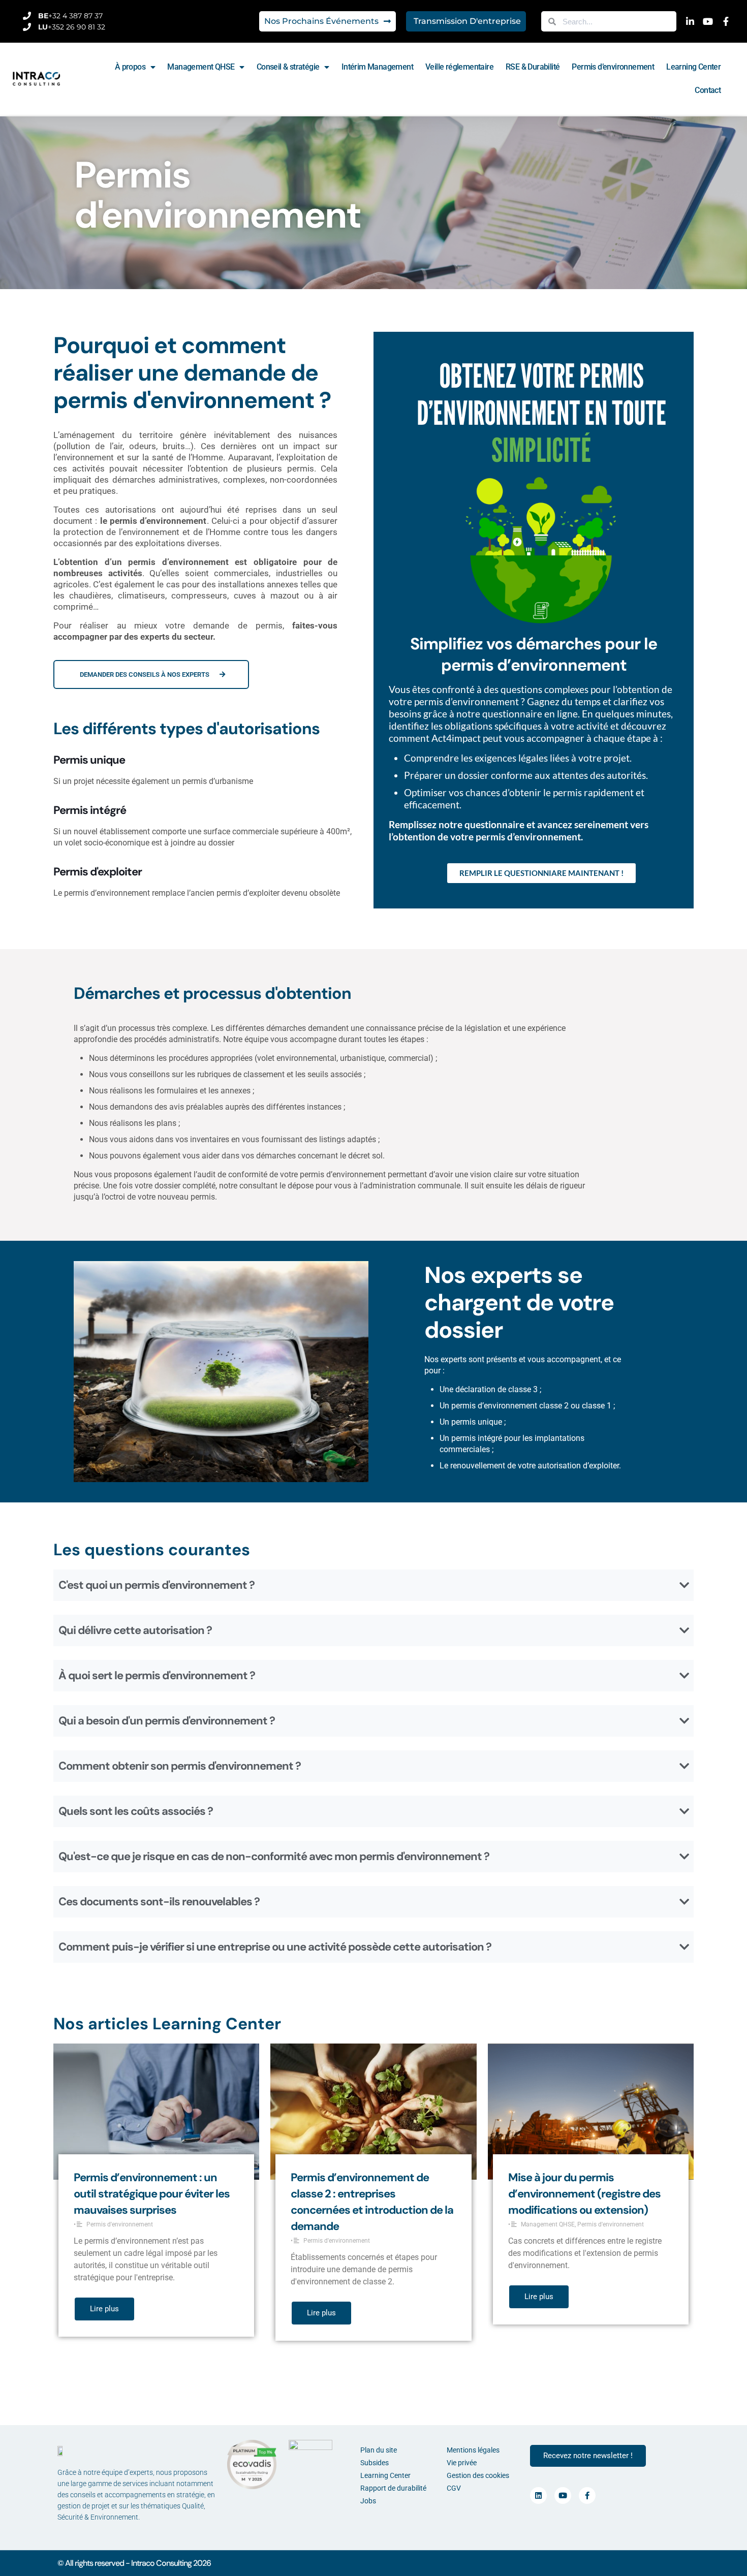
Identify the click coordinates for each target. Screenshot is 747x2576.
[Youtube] (563, 2495)
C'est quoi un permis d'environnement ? (157, 1585)
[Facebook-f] (587, 2495)
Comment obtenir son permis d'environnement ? (180, 1766)
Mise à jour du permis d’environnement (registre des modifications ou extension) (584, 2194)
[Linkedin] (538, 2495)
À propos (130, 67)
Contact (708, 90)
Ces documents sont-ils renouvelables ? (159, 1902)
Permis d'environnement (120, 2224)
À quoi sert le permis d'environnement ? (157, 1675)
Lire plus (104, 2309)
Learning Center (693, 67)
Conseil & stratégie (288, 67)
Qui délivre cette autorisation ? (135, 1630)
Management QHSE (201, 67)
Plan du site (379, 2450)
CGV (454, 2488)
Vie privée (462, 2463)
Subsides (375, 2463)
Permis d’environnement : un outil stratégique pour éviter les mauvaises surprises (152, 2194)
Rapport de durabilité (393, 2488)
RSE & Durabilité (533, 67)
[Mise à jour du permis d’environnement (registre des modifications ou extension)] (591, 2111)
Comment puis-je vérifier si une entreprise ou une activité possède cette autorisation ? (275, 1947)
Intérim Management (377, 67)
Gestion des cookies (478, 2475)
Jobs (368, 2501)
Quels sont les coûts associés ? (136, 1811)
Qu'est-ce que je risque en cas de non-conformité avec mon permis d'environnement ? (274, 1856)
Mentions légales (473, 2450)
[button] (373, 1585)
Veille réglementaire (459, 67)
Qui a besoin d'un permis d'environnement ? (167, 1721)
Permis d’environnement (613, 67)
